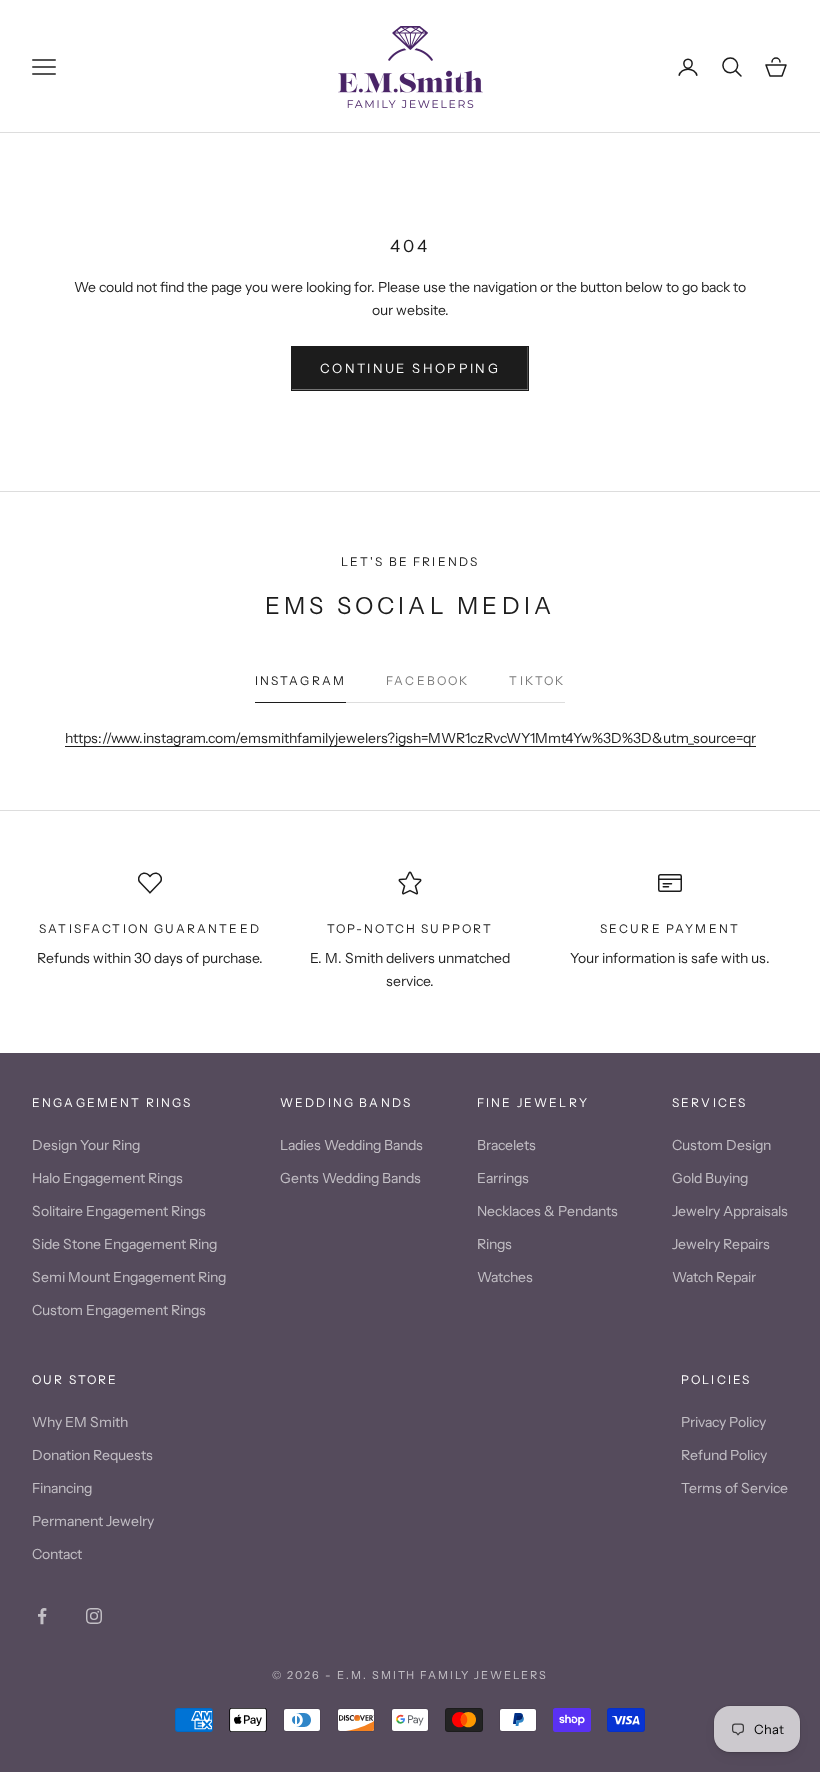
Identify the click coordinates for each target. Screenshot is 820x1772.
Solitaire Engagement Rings (119, 1211)
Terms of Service (734, 1488)
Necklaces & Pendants (547, 1211)
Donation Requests (92, 1455)
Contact (57, 1554)
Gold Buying (710, 1178)
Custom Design (721, 1145)
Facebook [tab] (427, 680)
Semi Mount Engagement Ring (129, 1277)
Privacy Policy (723, 1422)
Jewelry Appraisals (730, 1211)
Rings (494, 1244)
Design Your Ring (86, 1145)
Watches (505, 1277)
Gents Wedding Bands (350, 1178)
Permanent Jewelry (93, 1521)
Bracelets (506, 1145)
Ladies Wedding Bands (351, 1145)
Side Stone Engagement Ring (124, 1244)
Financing (62, 1488)
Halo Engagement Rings (107, 1178)
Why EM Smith (80, 1422)
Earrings (503, 1178)
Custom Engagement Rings (119, 1310)
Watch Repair (714, 1277)
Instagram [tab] (300, 680)
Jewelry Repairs (721, 1244)
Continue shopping (410, 368)
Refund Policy (724, 1455)
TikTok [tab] (537, 680)
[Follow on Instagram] (94, 1616)
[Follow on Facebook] (42, 1616)
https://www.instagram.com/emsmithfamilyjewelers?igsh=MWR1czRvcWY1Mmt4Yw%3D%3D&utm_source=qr (410, 738)
